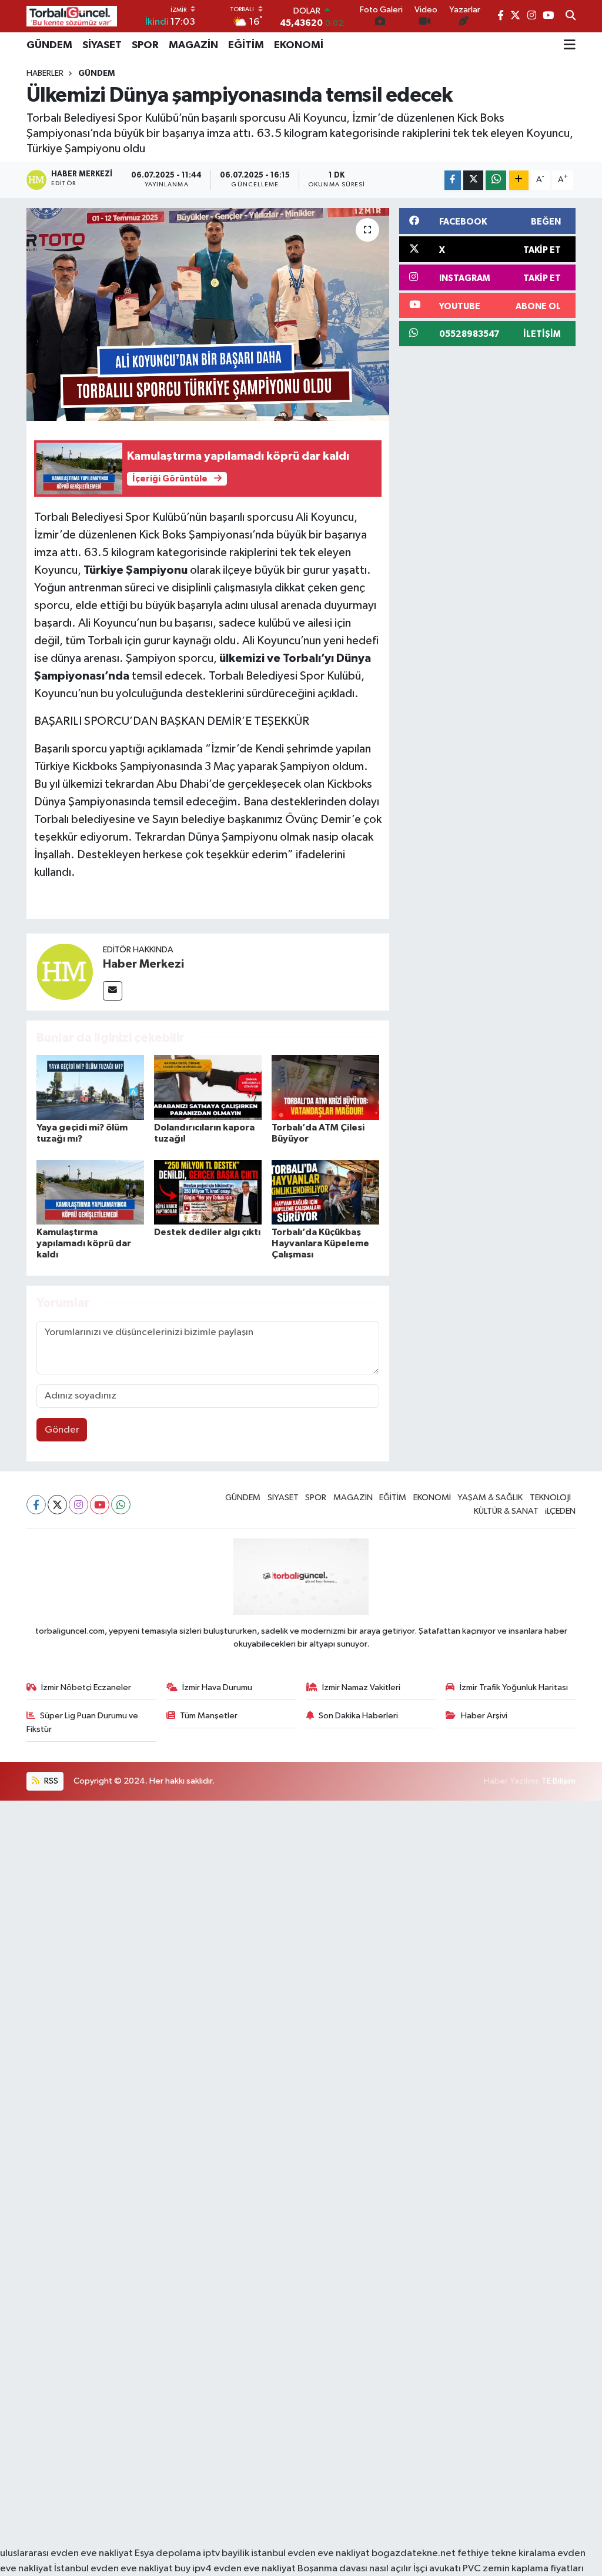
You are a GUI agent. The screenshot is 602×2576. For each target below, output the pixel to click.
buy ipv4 (194, 2569)
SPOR (145, 45)
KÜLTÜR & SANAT (506, 1511)
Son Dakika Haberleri (358, 1716)
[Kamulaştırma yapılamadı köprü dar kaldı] (90, 1192)
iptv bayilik (226, 2553)
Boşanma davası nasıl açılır (354, 2569)
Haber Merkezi (143, 964)
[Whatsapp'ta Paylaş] (496, 180)
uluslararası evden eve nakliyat (66, 2553)
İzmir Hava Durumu (217, 1687)
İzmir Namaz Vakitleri (361, 1687)
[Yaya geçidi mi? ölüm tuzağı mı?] (90, 1087)
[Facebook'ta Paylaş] (453, 180)
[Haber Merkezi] (65, 971)
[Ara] (571, 16)
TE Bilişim (558, 1781)
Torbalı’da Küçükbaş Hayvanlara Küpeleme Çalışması (320, 1243)
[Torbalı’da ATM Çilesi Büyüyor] (325, 1087)
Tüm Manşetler (209, 1716)
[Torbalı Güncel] (72, 16)
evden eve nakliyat (255, 2569)
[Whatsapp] (121, 1505)
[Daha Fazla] (519, 180)
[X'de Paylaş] (473, 180)
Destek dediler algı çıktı (207, 1232)
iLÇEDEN (560, 1511)
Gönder (62, 1430)
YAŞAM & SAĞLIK (490, 1498)
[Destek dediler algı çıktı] (208, 1192)
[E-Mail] (113, 991)
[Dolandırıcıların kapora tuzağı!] (208, 1087)
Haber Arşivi (484, 1716)
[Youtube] (100, 1505)
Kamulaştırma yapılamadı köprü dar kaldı (84, 1243)
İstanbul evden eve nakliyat (113, 2569)
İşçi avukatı (437, 2569)
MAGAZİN (193, 45)
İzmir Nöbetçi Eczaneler (86, 1687)
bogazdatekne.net (414, 2553)
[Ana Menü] (570, 45)
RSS (50, 1781)
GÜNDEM (49, 45)
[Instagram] (78, 1505)
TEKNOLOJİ (550, 1498)
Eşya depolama (168, 2553)
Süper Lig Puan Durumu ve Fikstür (83, 1722)
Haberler (45, 73)
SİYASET (102, 45)
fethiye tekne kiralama (506, 2553)
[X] (57, 1505)
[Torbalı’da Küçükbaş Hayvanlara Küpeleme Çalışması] (325, 1192)
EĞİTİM (246, 45)
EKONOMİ (299, 45)
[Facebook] (36, 1505)
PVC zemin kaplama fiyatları (523, 2569)
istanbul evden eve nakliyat (310, 2553)
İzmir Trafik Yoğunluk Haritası (514, 1687)
